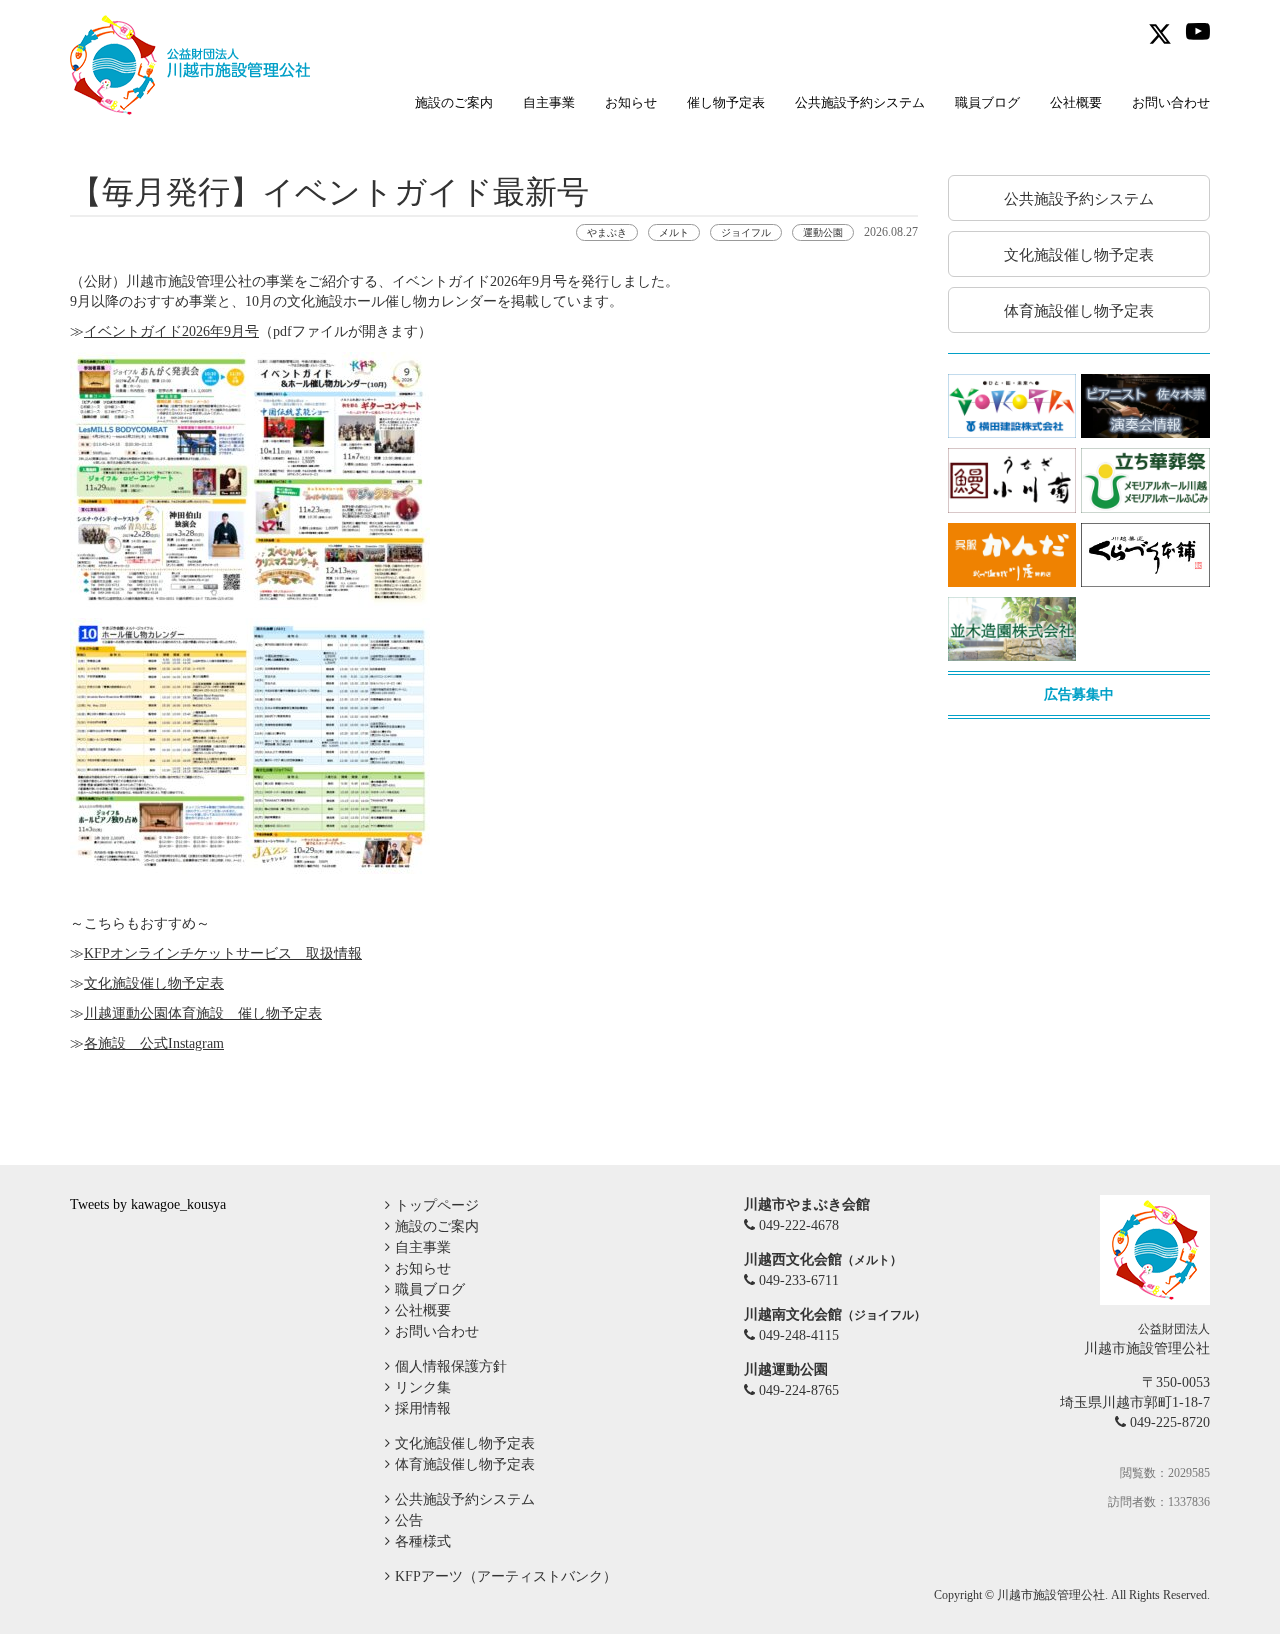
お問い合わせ (1171, 102)
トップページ (437, 1205)
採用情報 (423, 1408)
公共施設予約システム (860, 102)
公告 (409, 1520)
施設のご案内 (437, 1226)
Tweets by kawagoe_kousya (148, 1204)
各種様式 (423, 1541)
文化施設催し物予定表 (154, 983)
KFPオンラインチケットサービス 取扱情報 (223, 953)
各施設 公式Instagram (154, 1043)
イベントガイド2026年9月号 (171, 331)
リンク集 (423, 1387)
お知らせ (631, 102)
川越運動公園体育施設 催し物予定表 (203, 1013)
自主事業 (549, 102)
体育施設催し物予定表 (465, 1464)
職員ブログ (987, 102)
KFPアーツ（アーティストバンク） (506, 1576)
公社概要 (1076, 102)
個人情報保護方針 (451, 1366)
